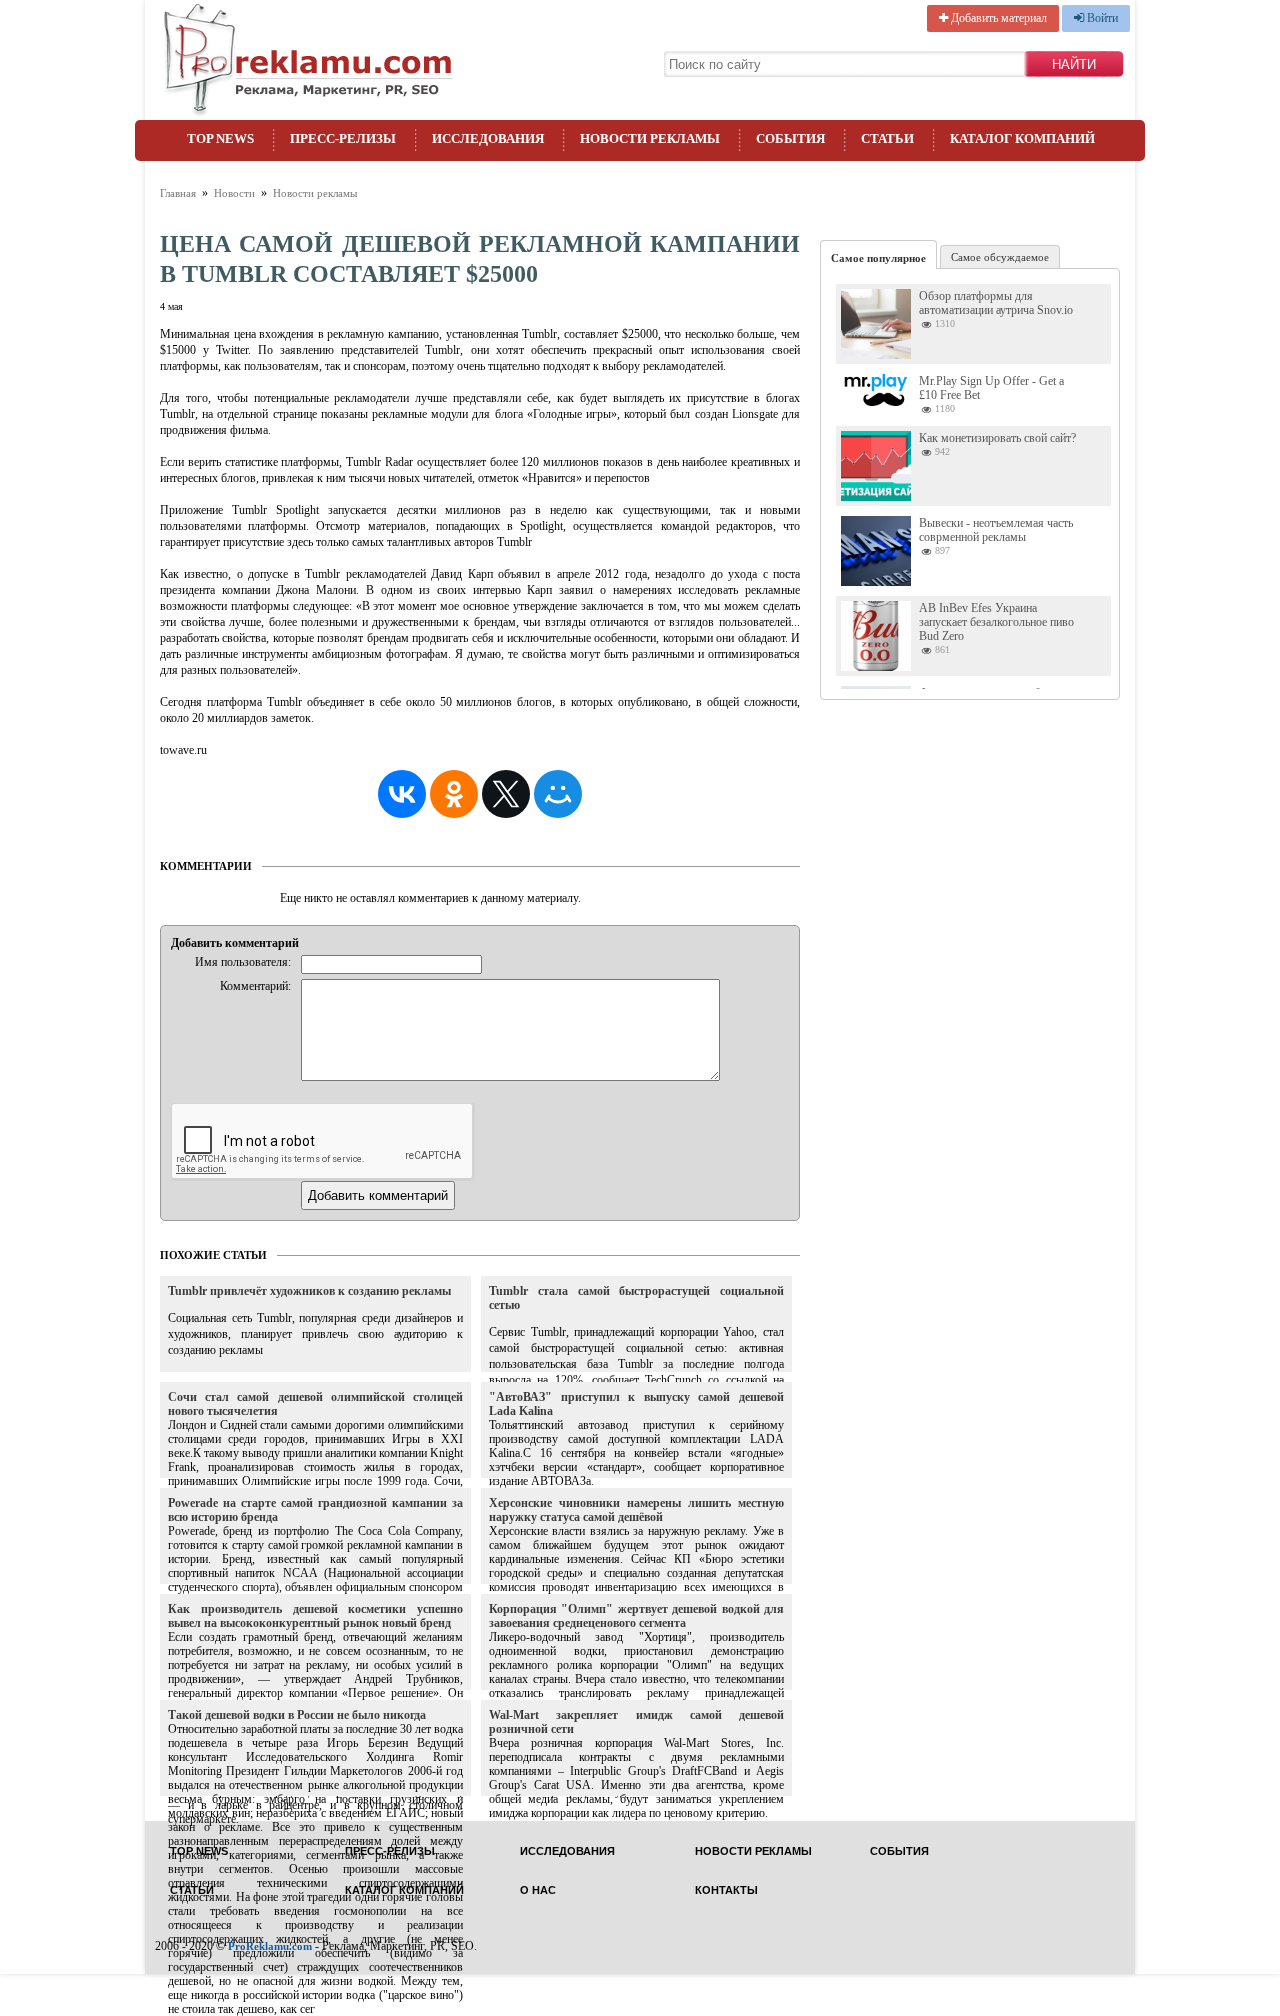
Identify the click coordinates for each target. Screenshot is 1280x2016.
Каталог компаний (1022, 138)
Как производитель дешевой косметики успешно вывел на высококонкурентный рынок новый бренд (315, 1616)
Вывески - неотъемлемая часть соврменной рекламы (996, 530)
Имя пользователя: (243, 962)
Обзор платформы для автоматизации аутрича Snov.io (996, 303)
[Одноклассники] (454, 794)
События (790, 138)
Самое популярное (878, 258)
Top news (220, 138)
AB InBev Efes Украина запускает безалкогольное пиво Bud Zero (996, 622)
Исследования (488, 138)
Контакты (726, 1890)
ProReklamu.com (270, 1946)
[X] (506, 794)
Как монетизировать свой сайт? (997, 438)
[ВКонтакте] (402, 794)
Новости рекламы (650, 138)
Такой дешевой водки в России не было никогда (297, 1715)
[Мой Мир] (558, 794)
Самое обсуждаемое (1000, 257)
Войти (1101, 18)
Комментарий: (255, 986)
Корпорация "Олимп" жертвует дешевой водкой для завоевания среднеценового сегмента (636, 1616)
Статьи (887, 138)
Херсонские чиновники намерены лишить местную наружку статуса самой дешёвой (636, 1510)
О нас (538, 1890)
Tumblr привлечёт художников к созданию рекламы (309, 1291)
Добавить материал (997, 18)
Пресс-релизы (343, 138)
